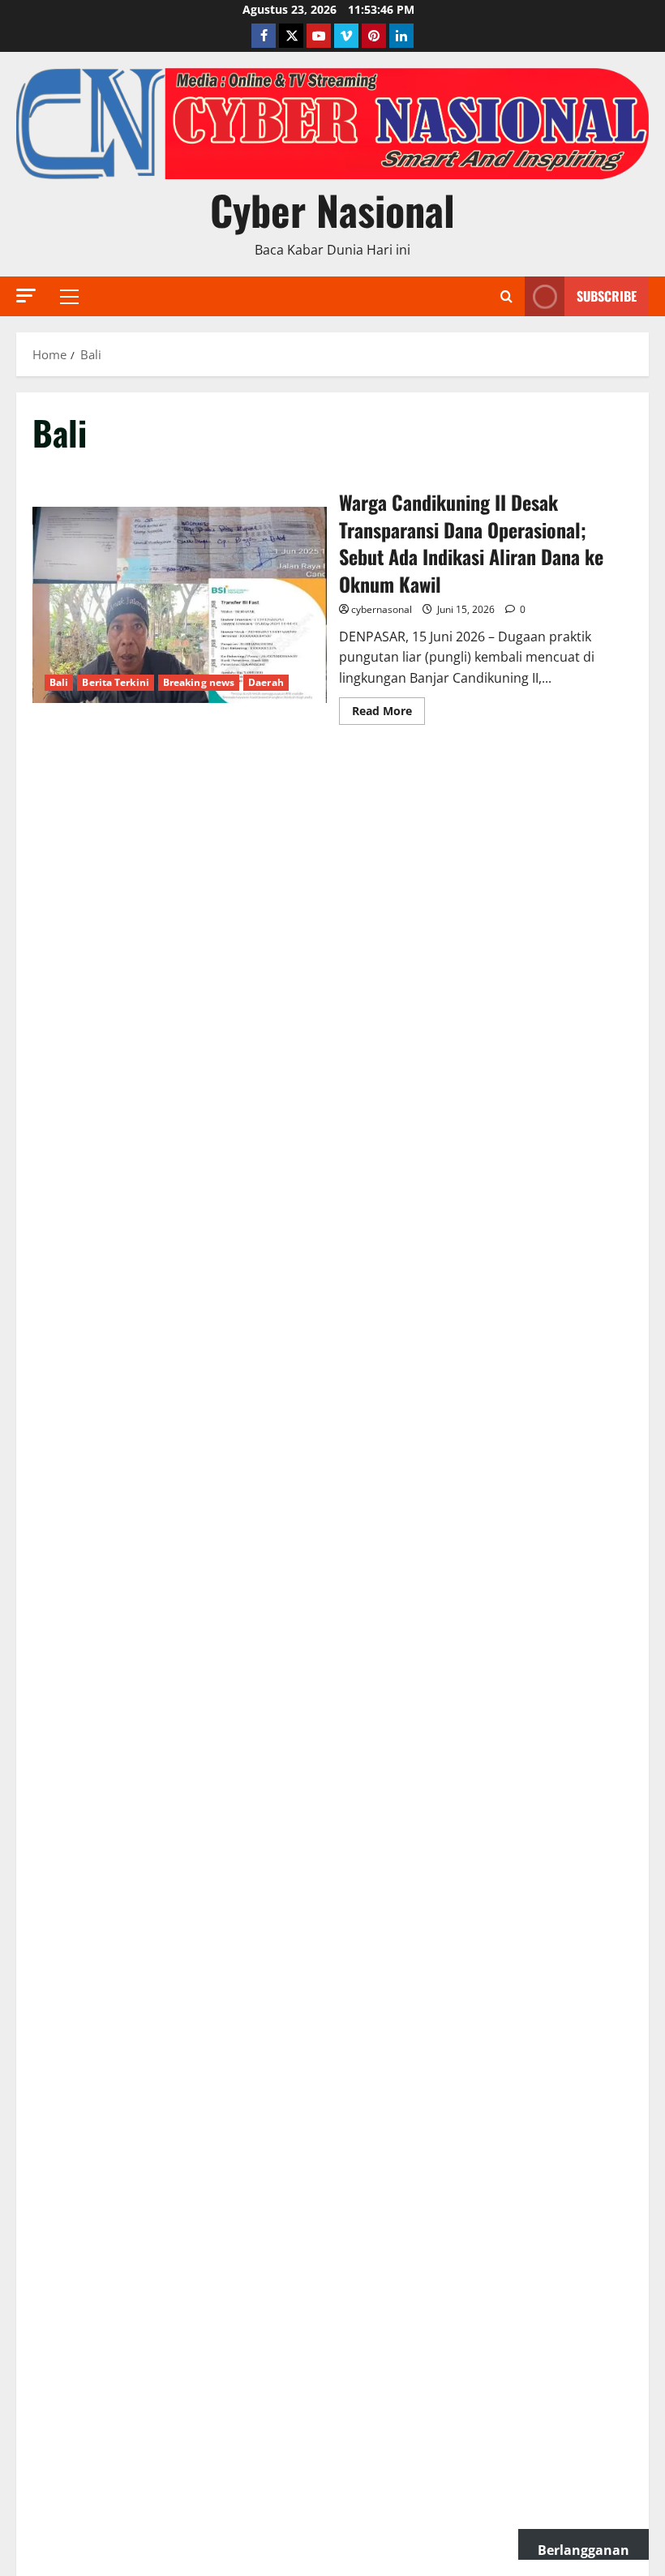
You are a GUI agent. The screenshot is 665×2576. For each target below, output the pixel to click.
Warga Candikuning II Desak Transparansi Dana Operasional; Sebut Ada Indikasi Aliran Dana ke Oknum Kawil (180, 605)
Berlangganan (583, 2550)
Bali (59, 682)
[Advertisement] (332, 867)
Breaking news (199, 682)
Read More (388, 714)
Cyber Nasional (332, 209)
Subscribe (607, 296)
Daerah (266, 682)
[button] (26, 296)
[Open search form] (506, 297)
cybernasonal (382, 609)
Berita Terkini (115, 682)
